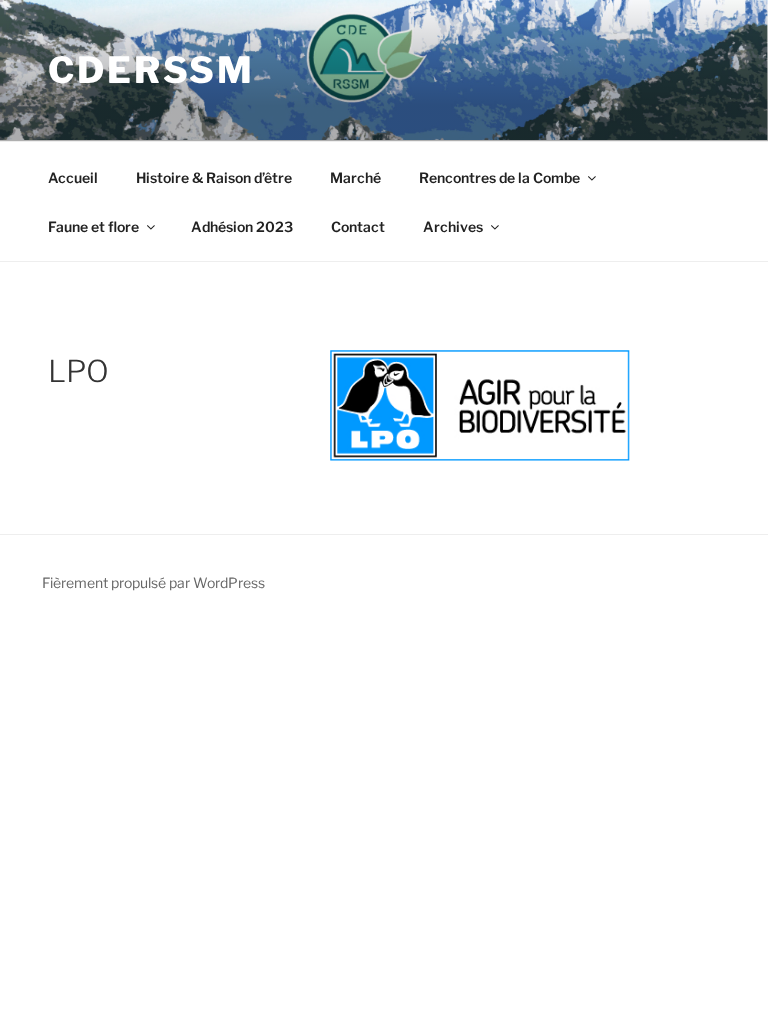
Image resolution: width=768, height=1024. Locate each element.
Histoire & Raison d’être (214, 177)
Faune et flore (93, 226)
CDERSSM (151, 70)
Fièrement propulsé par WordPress (153, 582)
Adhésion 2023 (242, 226)
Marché (355, 177)
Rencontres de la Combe (499, 177)
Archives (453, 226)
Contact (358, 226)
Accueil (73, 177)
